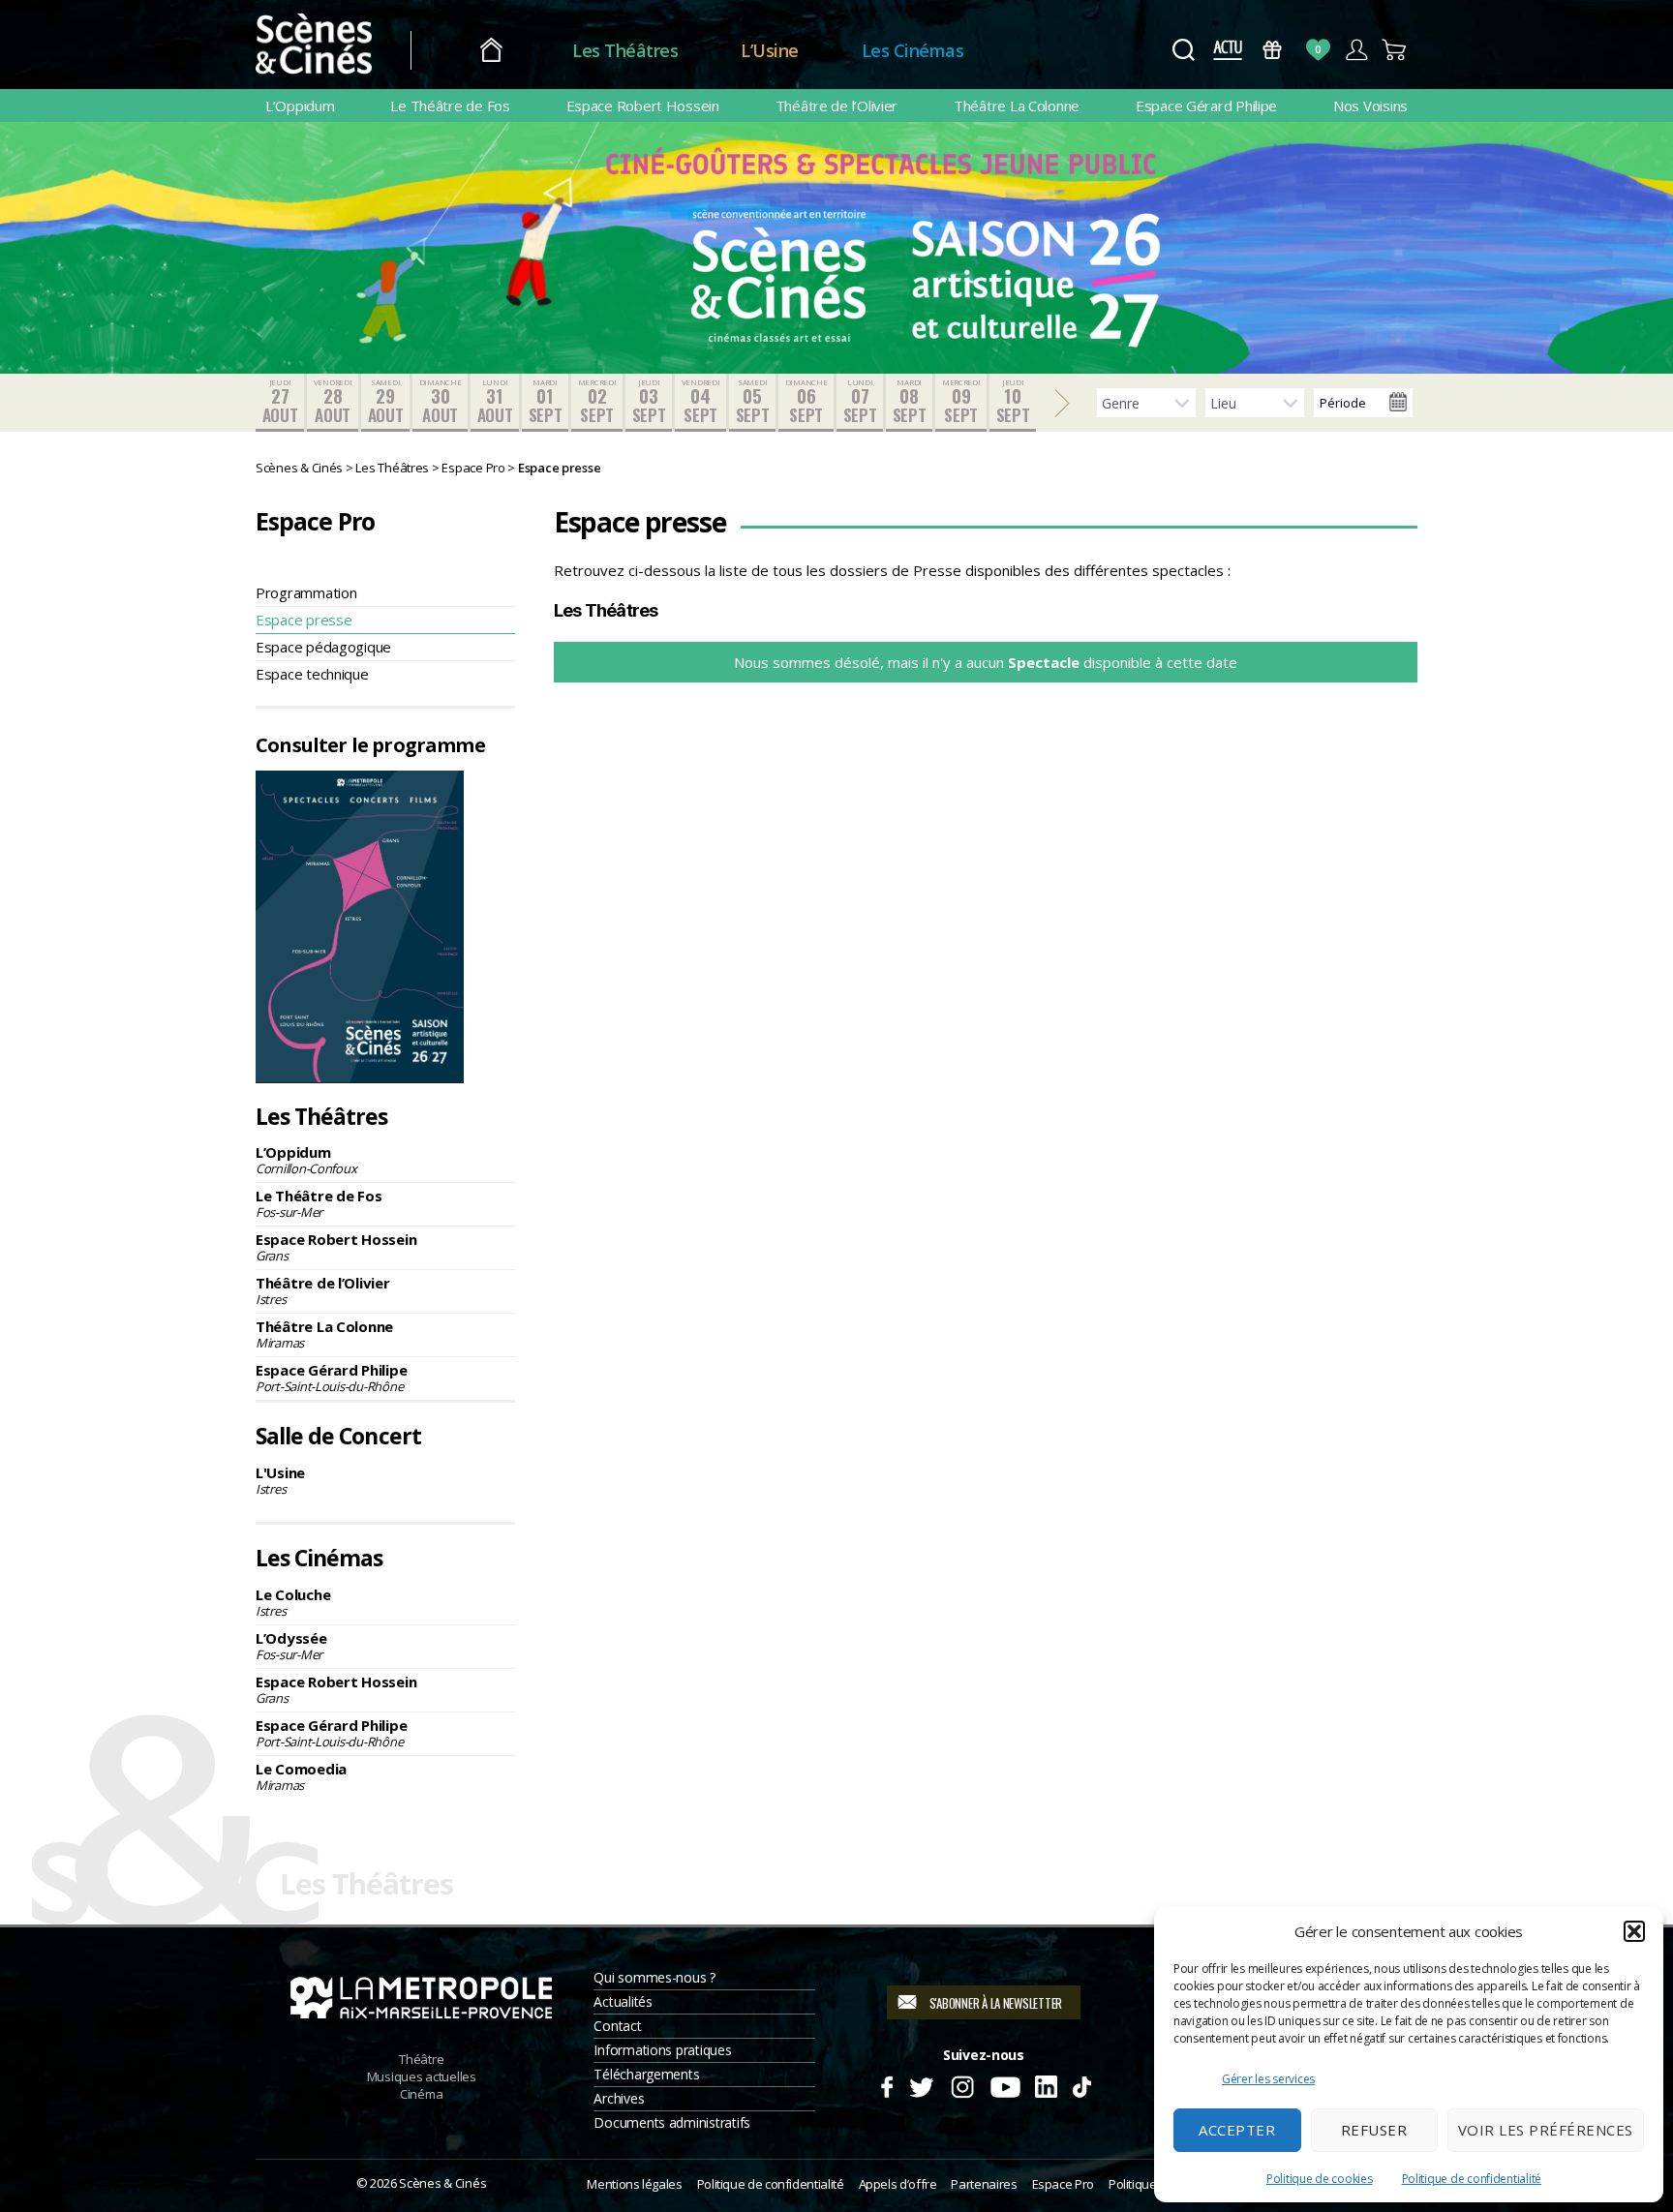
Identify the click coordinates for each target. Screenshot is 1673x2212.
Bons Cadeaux (1273, 50)
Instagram (963, 2084)
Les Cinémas (913, 50)
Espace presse (304, 620)
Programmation (306, 592)
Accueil (491, 51)
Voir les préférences (1546, 2130)
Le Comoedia (301, 1776)
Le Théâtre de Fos (450, 106)
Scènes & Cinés (442, 2183)
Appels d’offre (898, 2184)
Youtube (1004, 2084)
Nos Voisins (1370, 106)
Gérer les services (1268, 2079)
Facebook (886, 2084)
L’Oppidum (300, 106)
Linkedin (1046, 2084)
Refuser (1374, 2130)
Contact (617, 2026)
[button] (1634, 1931)
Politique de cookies (1320, 2179)
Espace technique (312, 674)
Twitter (920, 2084)
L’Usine (770, 50)
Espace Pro (1063, 2184)
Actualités (623, 2001)
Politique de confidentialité (1472, 2179)
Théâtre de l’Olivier (837, 106)
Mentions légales (634, 2184)
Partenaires (984, 2184)
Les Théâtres (625, 50)
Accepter (1237, 2130)
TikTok (1081, 2084)
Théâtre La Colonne (1017, 106)
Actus (1227, 50)
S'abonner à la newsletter (996, 2003)
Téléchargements (646, 2074)
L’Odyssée (291, 1646)
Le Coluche (293, 1602)
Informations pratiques (662, 2050)
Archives (619, 2098)
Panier (1395, 50)
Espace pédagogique (323, 647)
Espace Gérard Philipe (1206, 106)
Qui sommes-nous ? (654, 1977)
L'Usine (280, 1480)
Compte (1356, 50)
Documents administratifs (672, 2122)
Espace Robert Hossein (643, 106)
